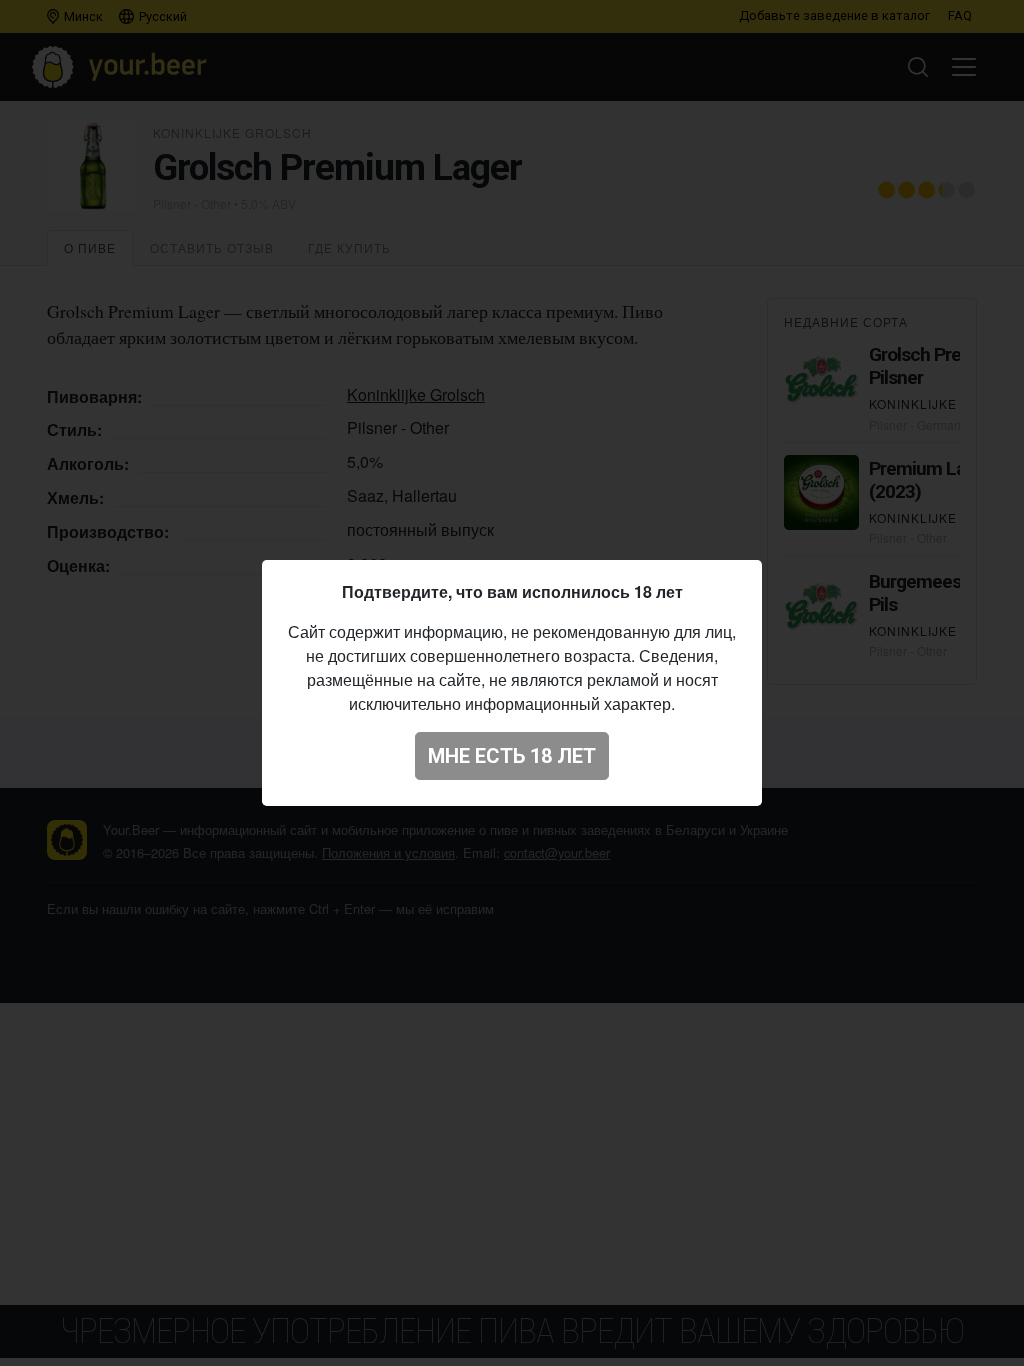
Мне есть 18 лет (512, 756)
